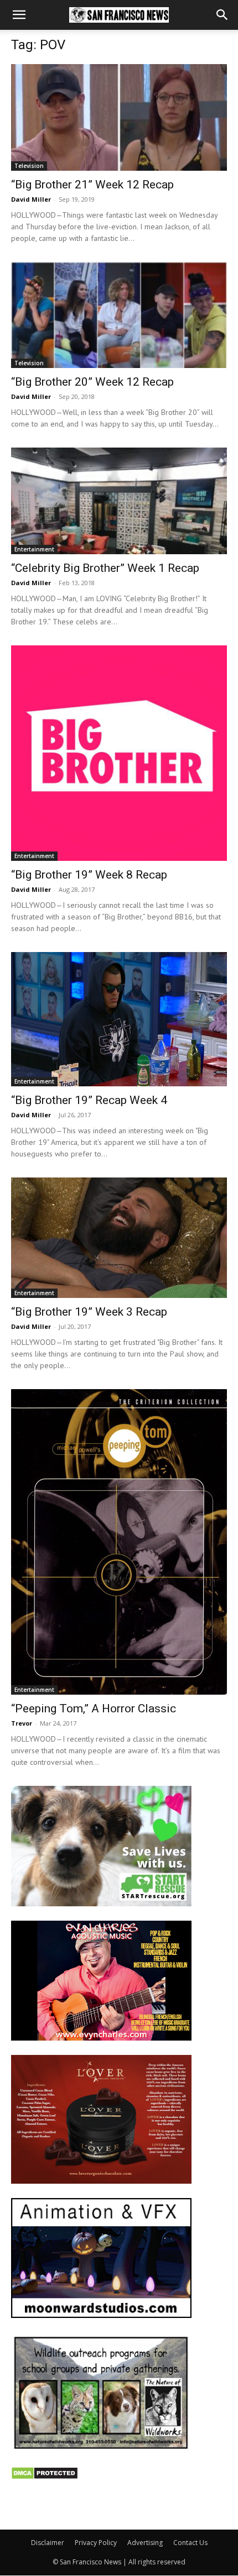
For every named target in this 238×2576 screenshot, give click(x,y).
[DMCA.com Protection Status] (45, 2477)
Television (29, 166)
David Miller (31, 199)
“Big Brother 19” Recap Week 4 (89, 1100)
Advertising (145, 2543)
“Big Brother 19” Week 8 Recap (89, 875)
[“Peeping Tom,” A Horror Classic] (119, 1542)
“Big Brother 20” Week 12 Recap (92, 382)
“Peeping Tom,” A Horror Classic (94, 1708)
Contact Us (190, 2543)
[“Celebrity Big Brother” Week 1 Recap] (119, 501)
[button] (19, 15)
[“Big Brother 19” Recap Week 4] (119, 1019)
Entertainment (34, 549)
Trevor (22, 1723)
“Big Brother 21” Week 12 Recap (92, 185)
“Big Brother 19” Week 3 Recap (89, 1312)
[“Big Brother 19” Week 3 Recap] (119, 1238)
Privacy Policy (96, 2543)
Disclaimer (48, 2543)
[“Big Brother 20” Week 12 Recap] (119, 315)
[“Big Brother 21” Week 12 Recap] (119, 117)
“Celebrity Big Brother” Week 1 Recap (105, 568)
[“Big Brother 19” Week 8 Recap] (119, 753)
